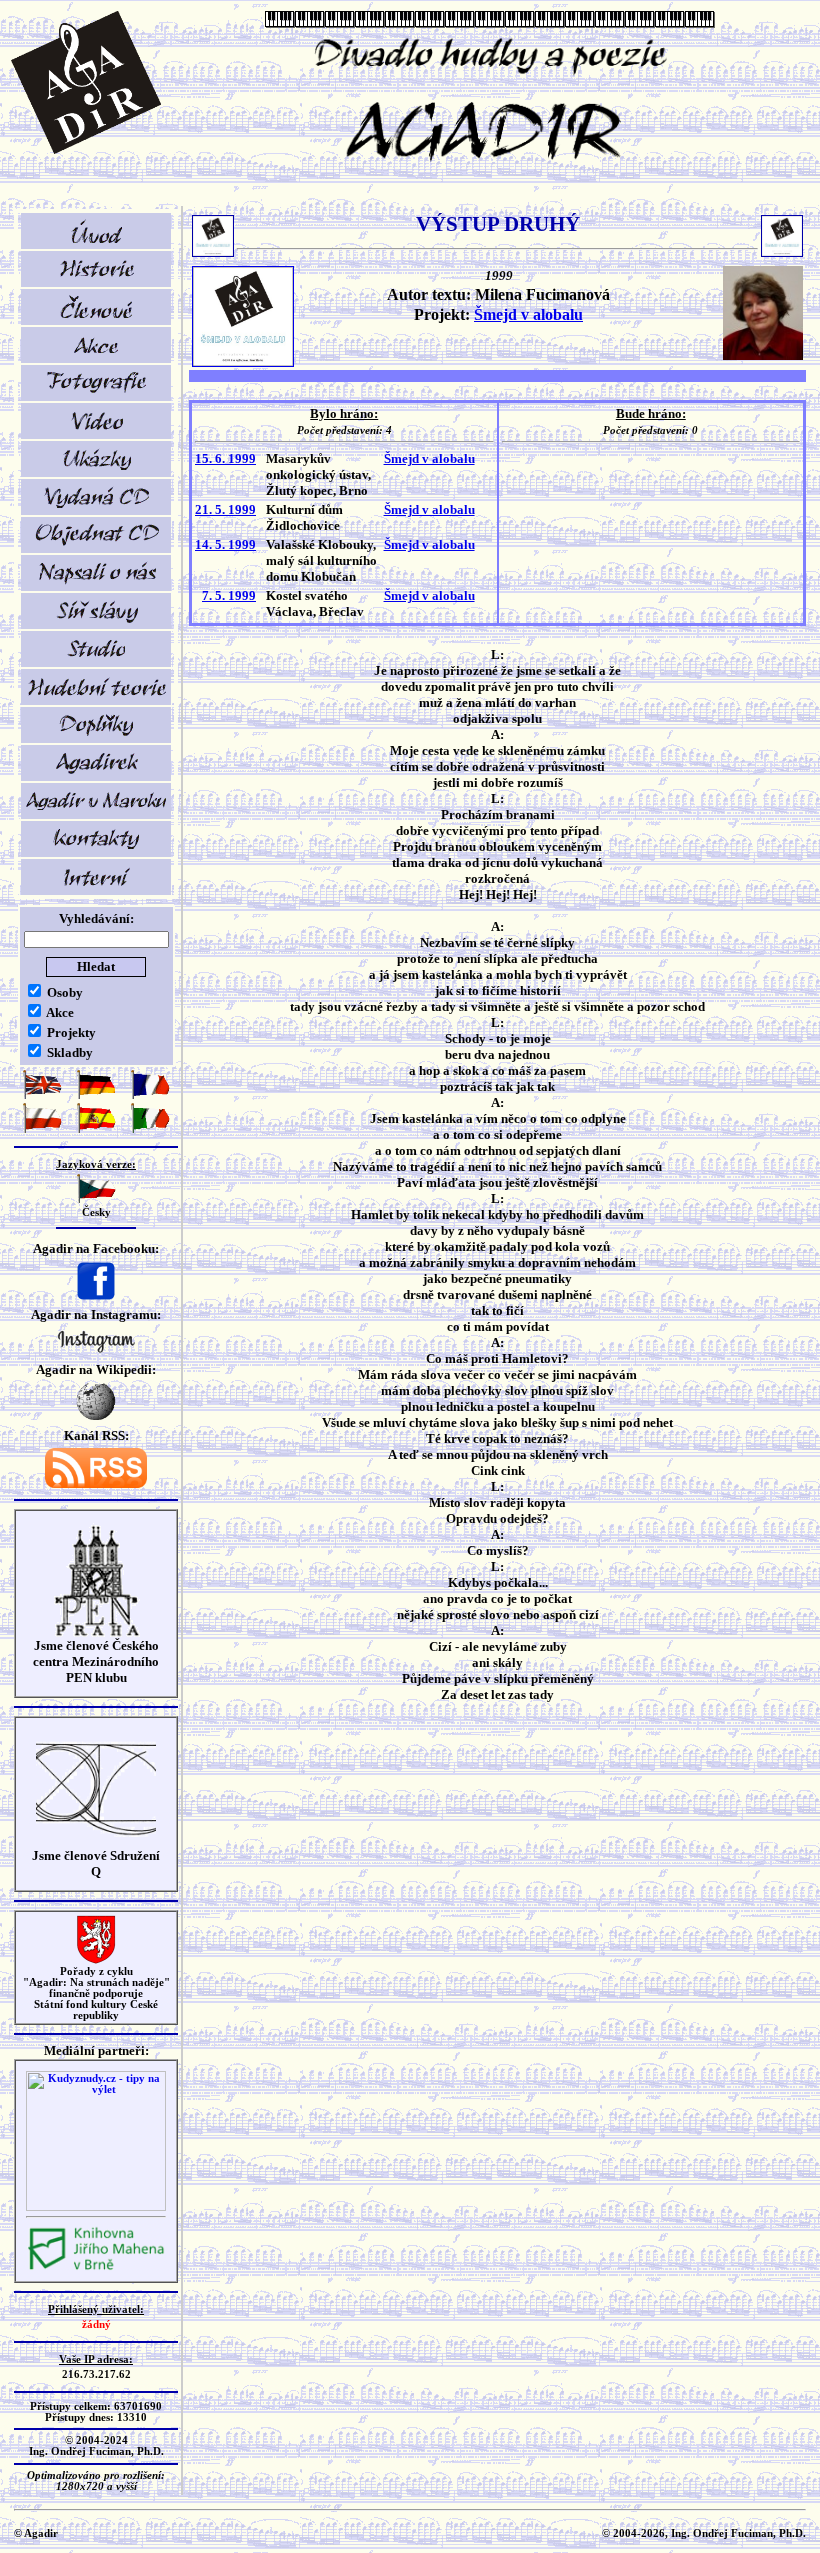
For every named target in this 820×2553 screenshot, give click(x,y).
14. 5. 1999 (225, 544)
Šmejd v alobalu (528, 314)
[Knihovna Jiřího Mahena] (96, 2267)
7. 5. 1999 (229, 595)
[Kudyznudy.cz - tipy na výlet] (96, 2207)
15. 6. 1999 (225, 458)
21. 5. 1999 (225, 509)
